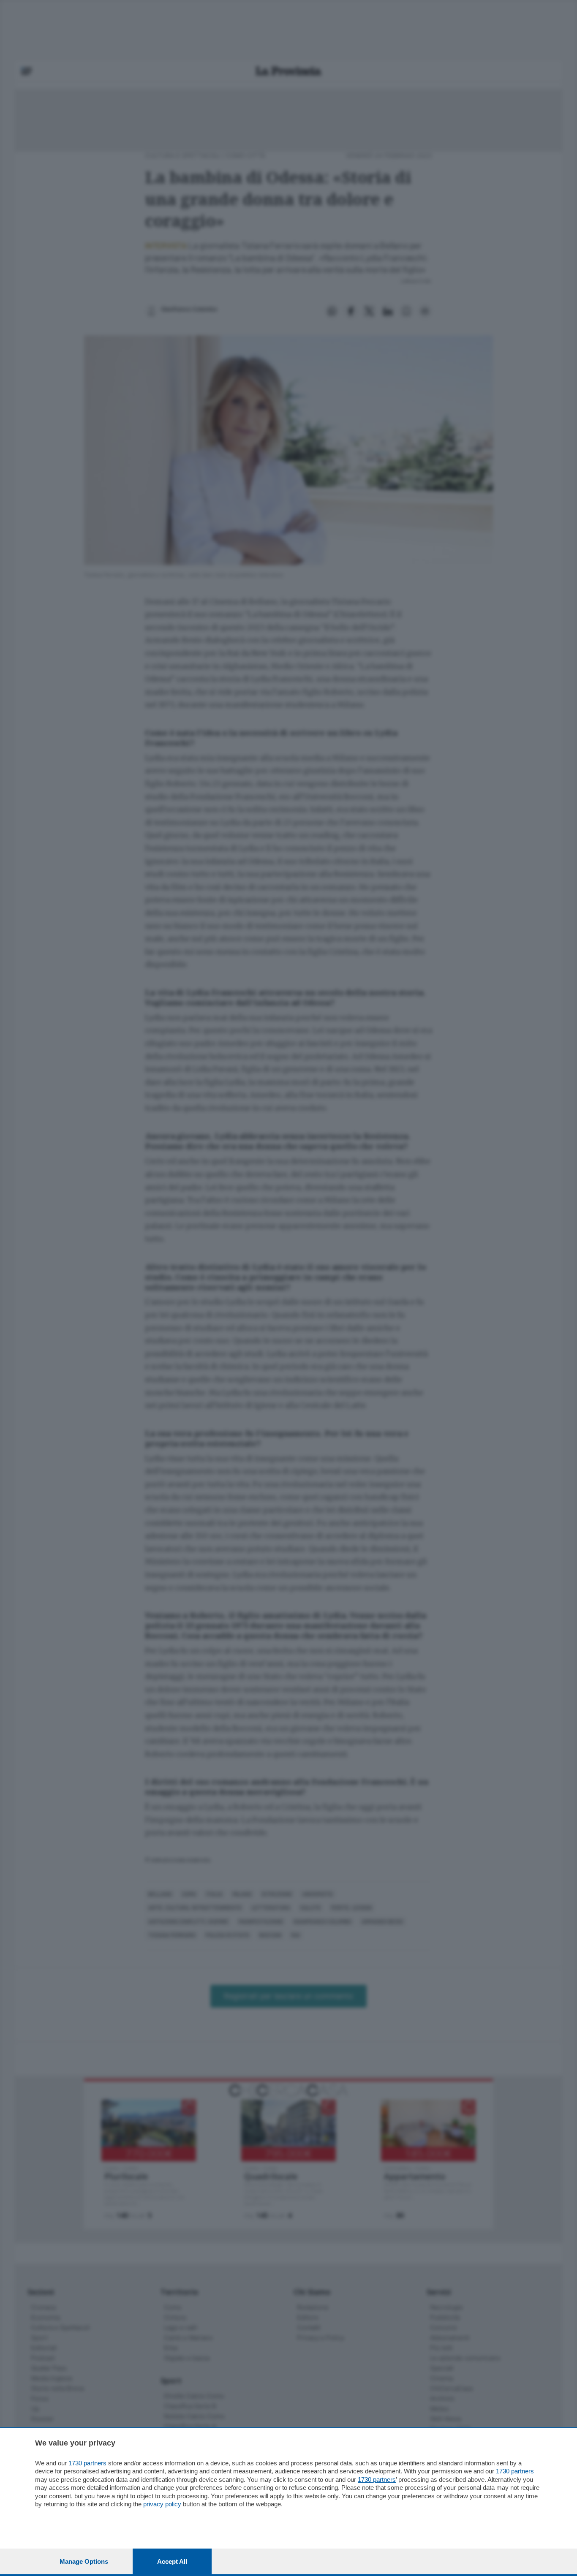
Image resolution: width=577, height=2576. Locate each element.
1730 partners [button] (87, 2463)
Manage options (84, 2561)
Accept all (172, 2561)
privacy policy (162, 2504)
